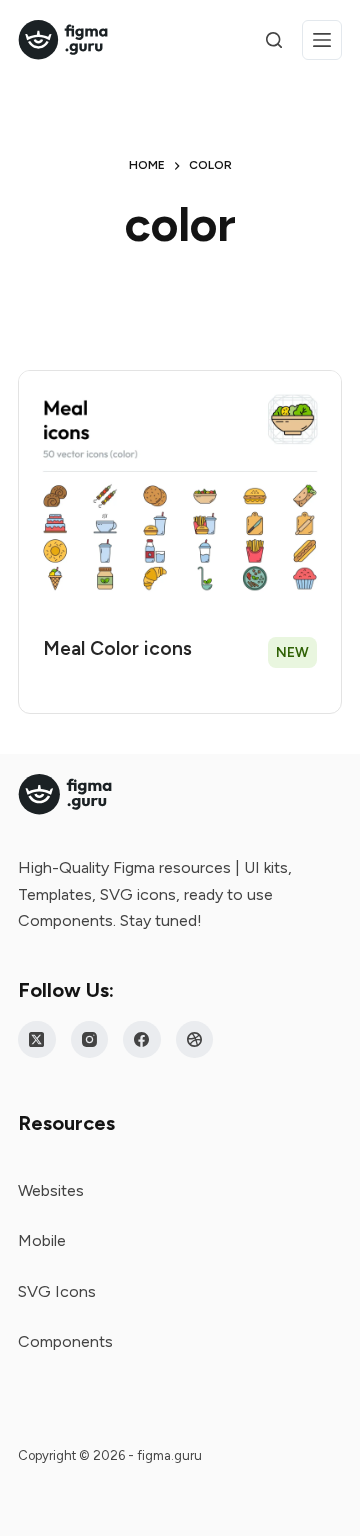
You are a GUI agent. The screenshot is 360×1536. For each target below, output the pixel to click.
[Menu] (322, 40)
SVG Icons (57, 1291)
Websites (51, 1190)
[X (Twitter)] (37, 1040)
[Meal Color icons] (180, 492)
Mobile (42, 1240)
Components (65, 1341)
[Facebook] (142, 1040)
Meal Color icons (117, 648)
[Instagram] (90, 1040)
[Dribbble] (195, 1040)
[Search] (274, 40)
